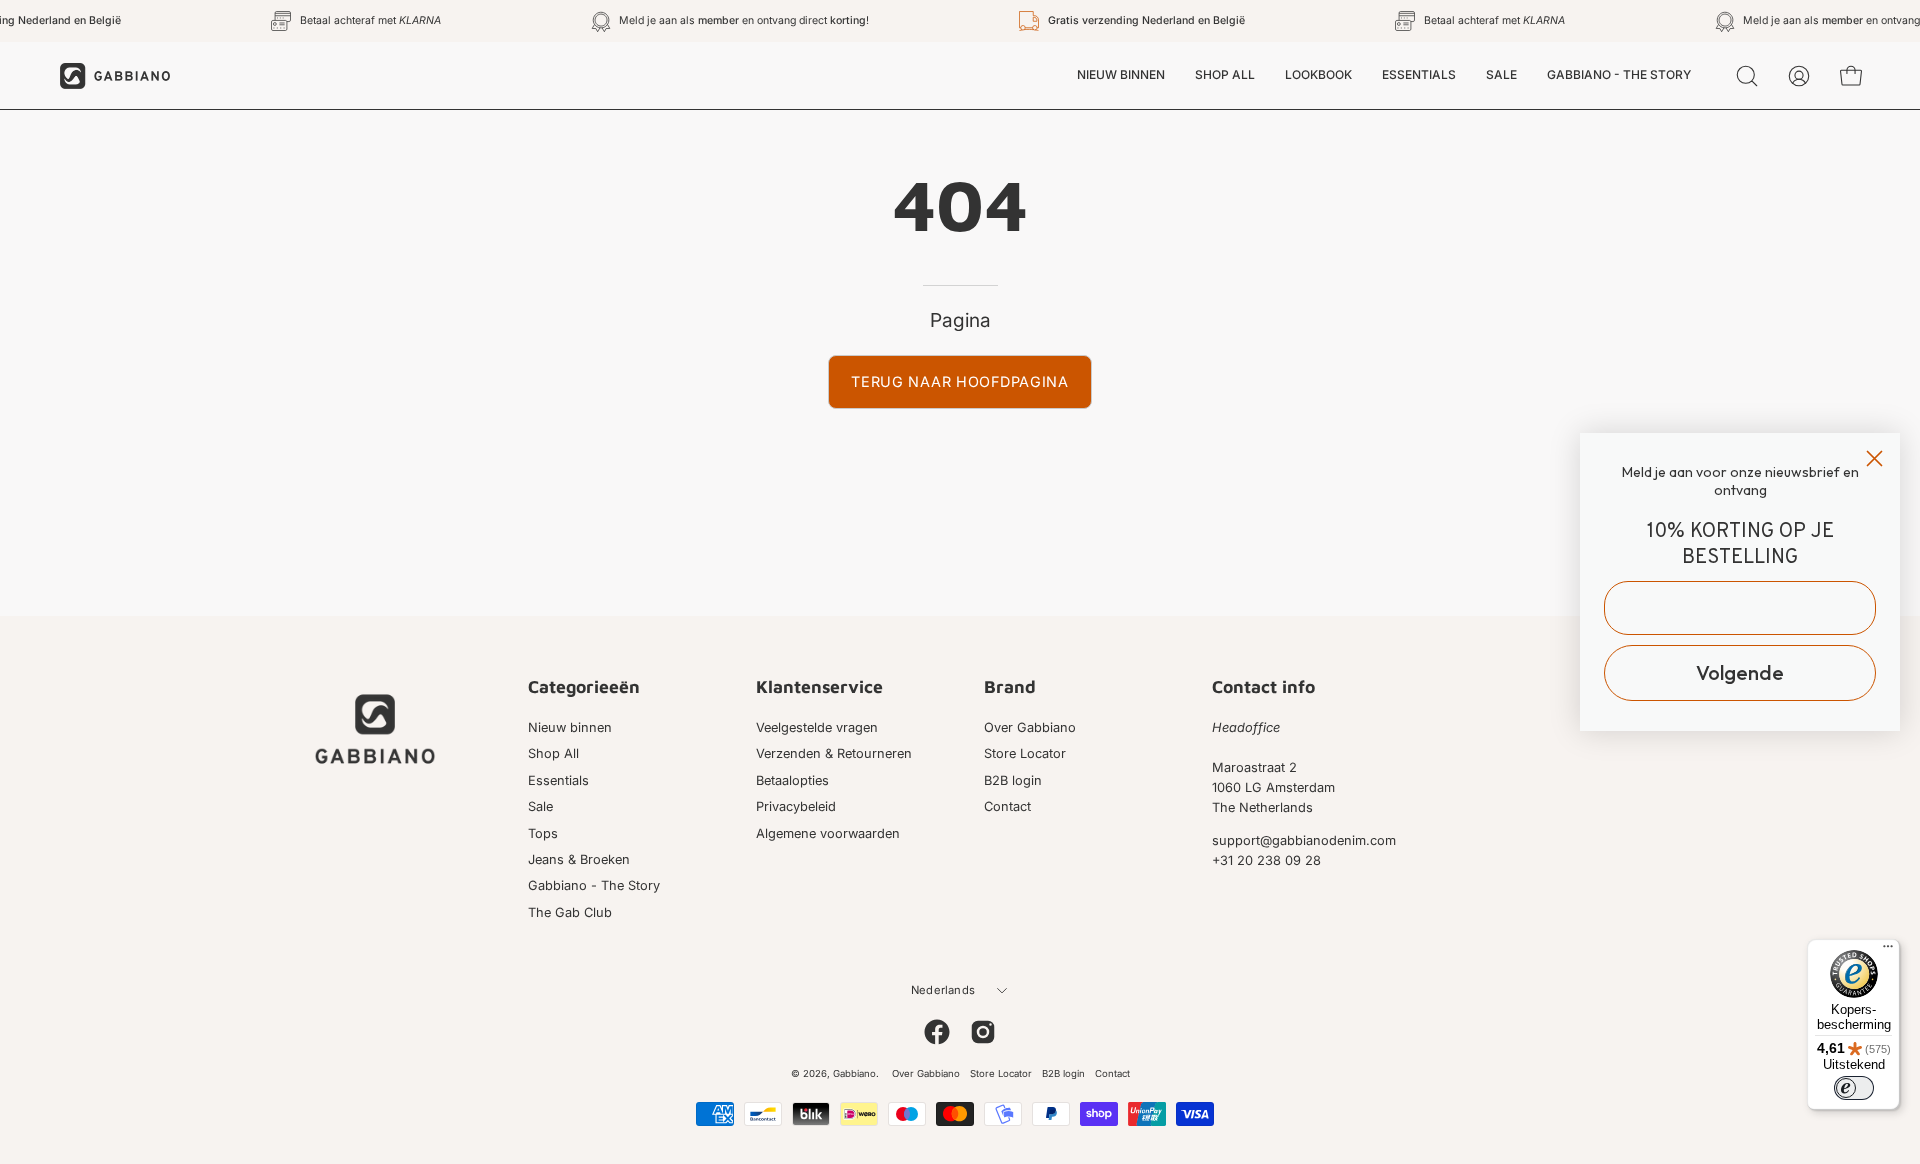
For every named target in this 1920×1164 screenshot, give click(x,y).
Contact (1007, 806)
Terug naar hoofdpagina (960, 381)
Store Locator (1025, 754)
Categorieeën (584, 686)
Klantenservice (819, 686)
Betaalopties (792, 780)
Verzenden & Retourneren (834, 754)
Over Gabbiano (1030, 727)
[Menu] (1888, 951)
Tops (543, 833)
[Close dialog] (1874, 458)
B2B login (1013, 780)
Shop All (553, 754)
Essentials (558, 780)
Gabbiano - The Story (594, 885)
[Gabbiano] (115, 75)
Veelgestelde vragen (817, 727)
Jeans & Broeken (579, 859)
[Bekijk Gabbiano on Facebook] (937, 1032)
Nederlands (943, 990)
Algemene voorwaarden (828, 833)
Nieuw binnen (570, 727)
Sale (540, 806)
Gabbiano (854, 1073)
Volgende (1740, 672)
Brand (1010, 686)
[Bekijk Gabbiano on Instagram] (983, 1032)
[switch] (1854, 1088)
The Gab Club (570, 912)
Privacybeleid (796, 806)
